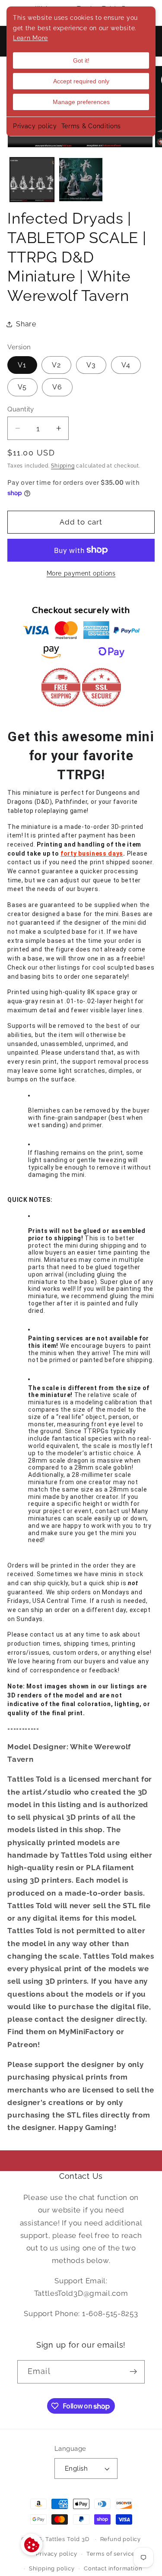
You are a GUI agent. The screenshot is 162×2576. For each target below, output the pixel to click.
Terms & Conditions (91, 126)
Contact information (113, 2568)
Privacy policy (35, 126)
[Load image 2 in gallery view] (81, 180)
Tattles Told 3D (67, 2539)
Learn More (30, 38)
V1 (22, 365)
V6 (57, 387)
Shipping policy (52, 2568)
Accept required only (81, 81)
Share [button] (26, 324)
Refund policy (121, 2539)
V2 (56, 365)
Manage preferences (81, 102)
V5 (22, 387)
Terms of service (111, 2554)
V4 (126, 365)
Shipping (63, 466)
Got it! (81, 60)
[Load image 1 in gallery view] (32, 180)
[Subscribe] (133, 2372)
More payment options (81, 573)
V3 (91, 365)
